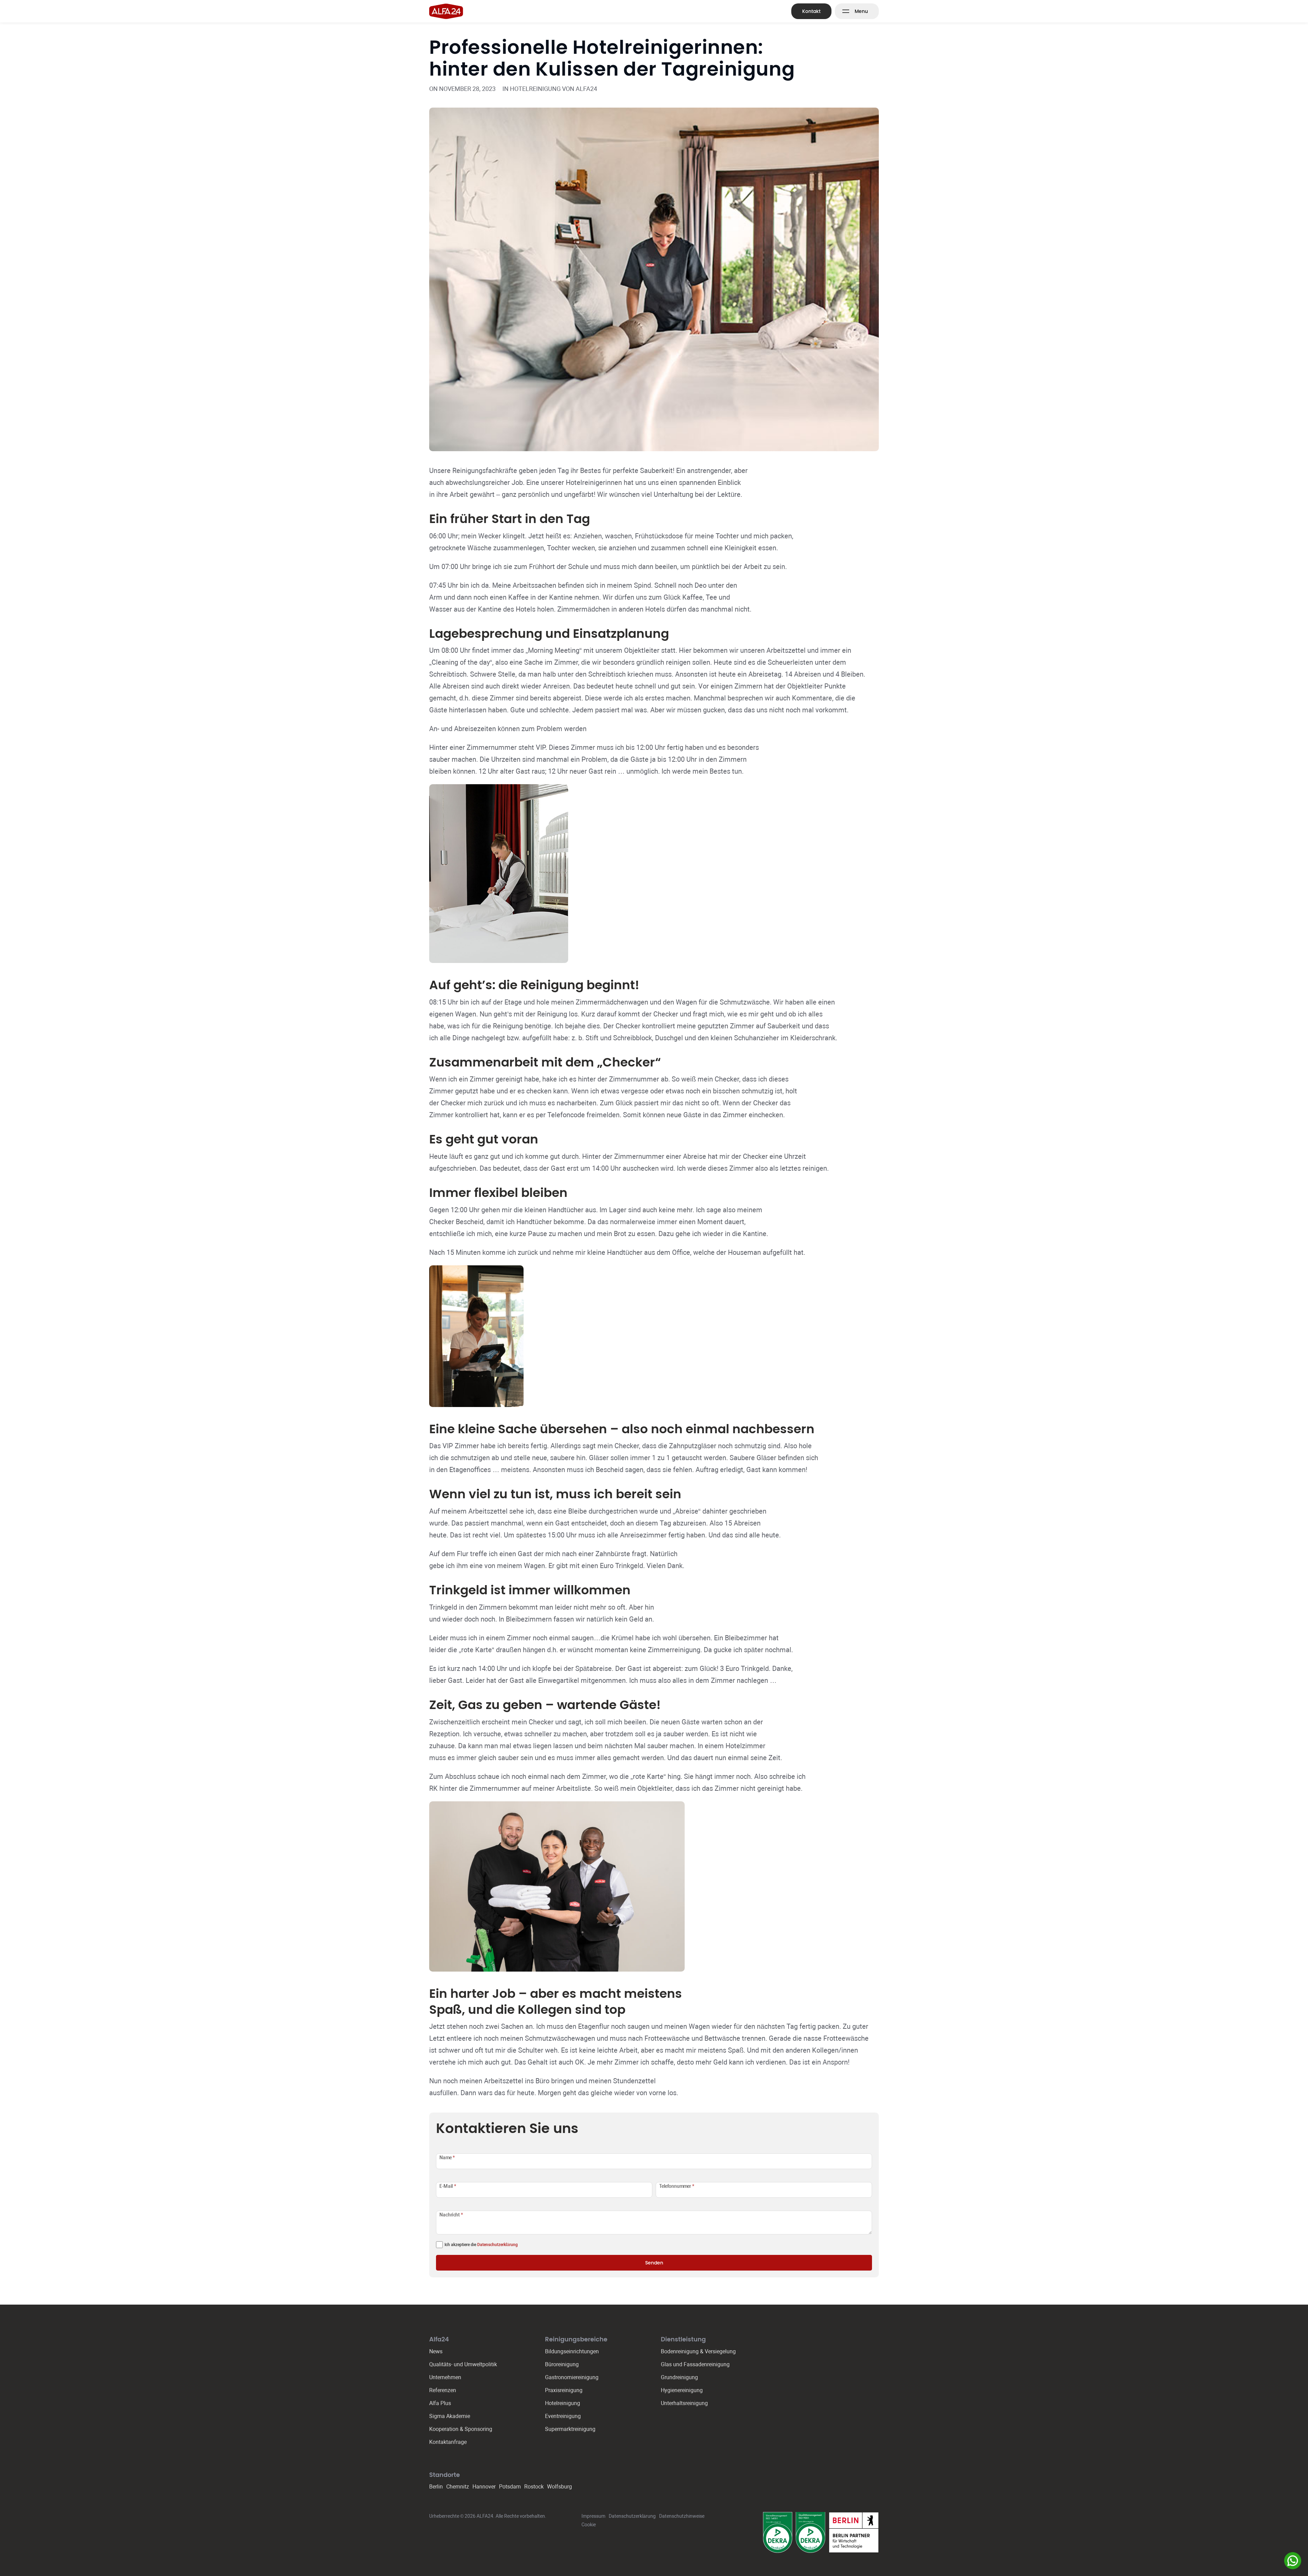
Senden (654, 2263)
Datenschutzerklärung (497, 2245)
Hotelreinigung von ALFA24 (554, 89)
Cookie (589, 2525)
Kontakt (811, 11)
